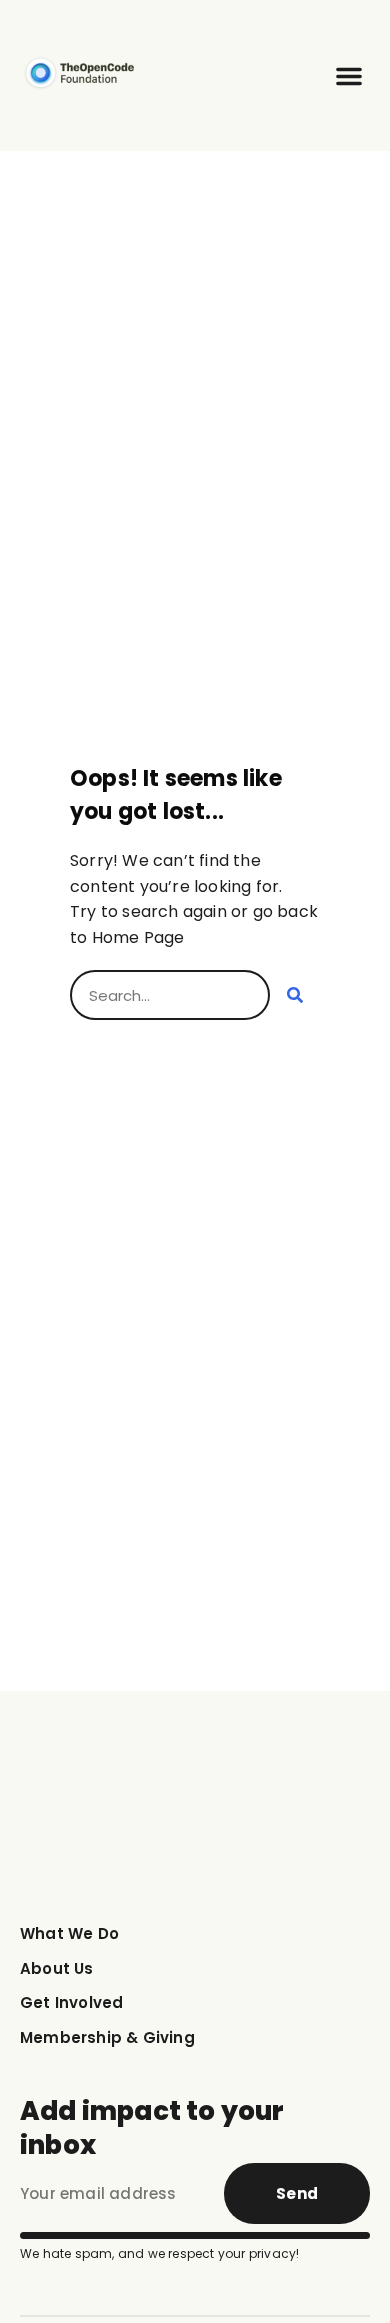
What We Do (69, 1933)
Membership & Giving (107, 2037)
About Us (57, 1968)
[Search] (295, 995)
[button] (349, 76)
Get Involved (71, 2002)
